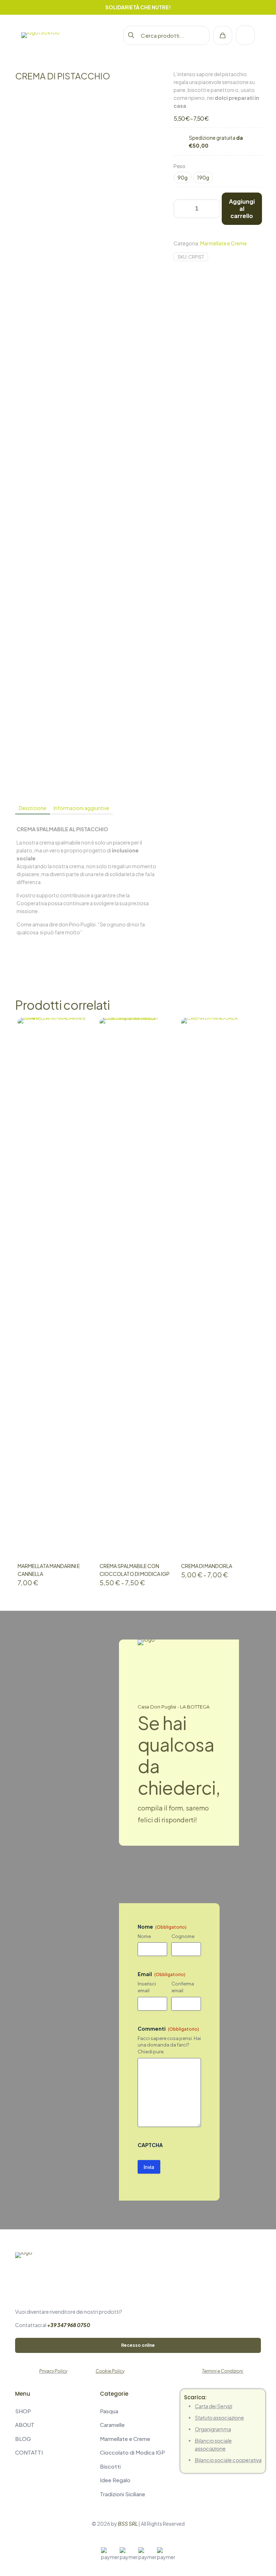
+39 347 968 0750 (69, 2325)
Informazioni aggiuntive (81, 808)
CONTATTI (29, 2452)
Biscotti (110, 2466)
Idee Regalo (115, 2480)
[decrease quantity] (182, 209)
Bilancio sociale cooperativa (228, 2460)
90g (183, 177)
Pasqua (109, 2411)
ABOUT (25, 2425)
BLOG (23, 2439)
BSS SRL (128, 2524)
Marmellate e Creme (224, 243)
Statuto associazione (219, 2418)
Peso (180, 166)
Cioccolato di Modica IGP (132, 2452)
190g (203, 177)
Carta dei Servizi (213, 2406)
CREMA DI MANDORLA (207, 1566)
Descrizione (33, 808)
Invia (149, 2167)
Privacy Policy (53, 2371)
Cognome (183, 1936)
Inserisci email (147, 1987)
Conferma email (183, 1987)
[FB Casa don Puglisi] (33, 2477)
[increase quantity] (212, 209)
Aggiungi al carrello (242, 209)
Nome (144, 1936)
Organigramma (213, 2429)
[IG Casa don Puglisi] (18, 2477)
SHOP (23, 2411)
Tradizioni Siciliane (123, 2494)
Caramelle (112, 2425)
